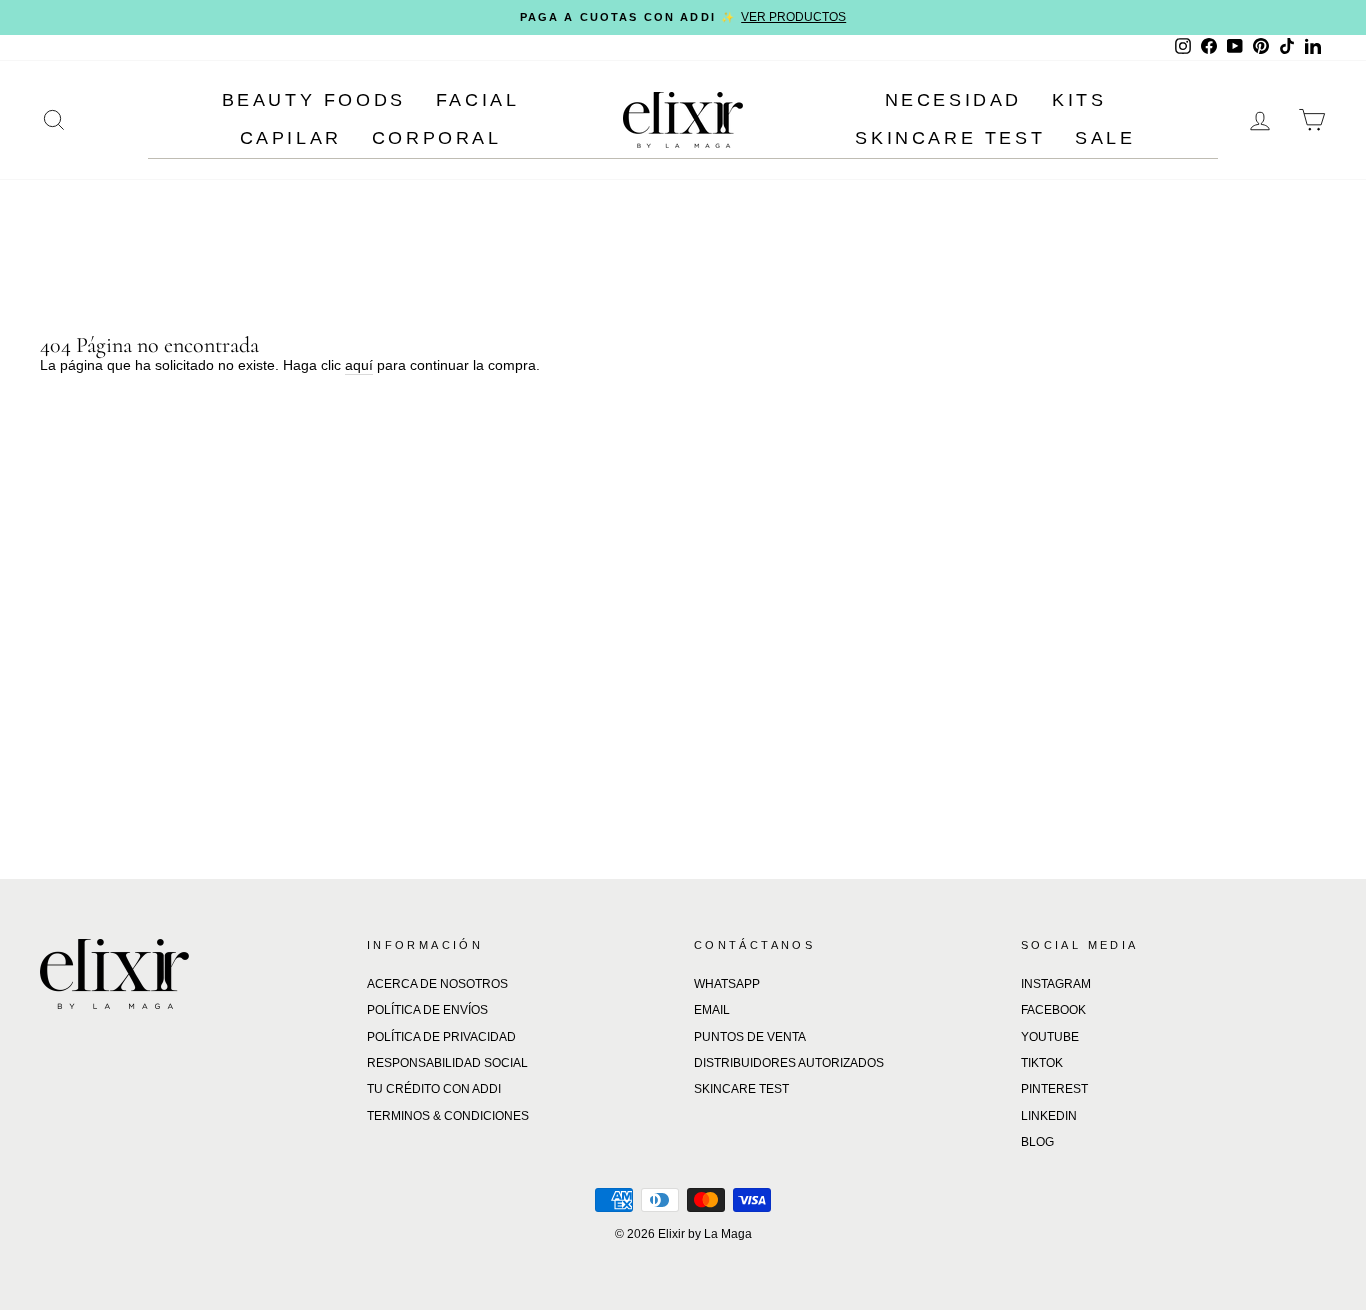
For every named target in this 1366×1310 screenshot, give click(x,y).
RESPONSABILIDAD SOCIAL (447, 1063)
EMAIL (712, 1010)
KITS (1079, 100)
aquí (359, 365)
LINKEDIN (1049, 1116)
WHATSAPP (727, 984)
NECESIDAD (953, 100)
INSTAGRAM (1056, 984)
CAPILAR (291, 138)
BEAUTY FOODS (314, 100)
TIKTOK (1042, 1063)
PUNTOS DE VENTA (750, 1037)
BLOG (1037, 1142)
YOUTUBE (1050, 1037)
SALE (1105, 138)
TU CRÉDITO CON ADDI (434, 1089)
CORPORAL (437, 138)
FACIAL (478, 100)
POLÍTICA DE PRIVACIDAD (441, 1037)
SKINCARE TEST (950, 138)
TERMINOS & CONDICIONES (448, 1116)
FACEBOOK (1053, 1010)
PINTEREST (1054, 1089)
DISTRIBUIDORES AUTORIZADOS (789, 1063)
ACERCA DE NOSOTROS (437, 984)
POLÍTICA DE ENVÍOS (427, 1010)
